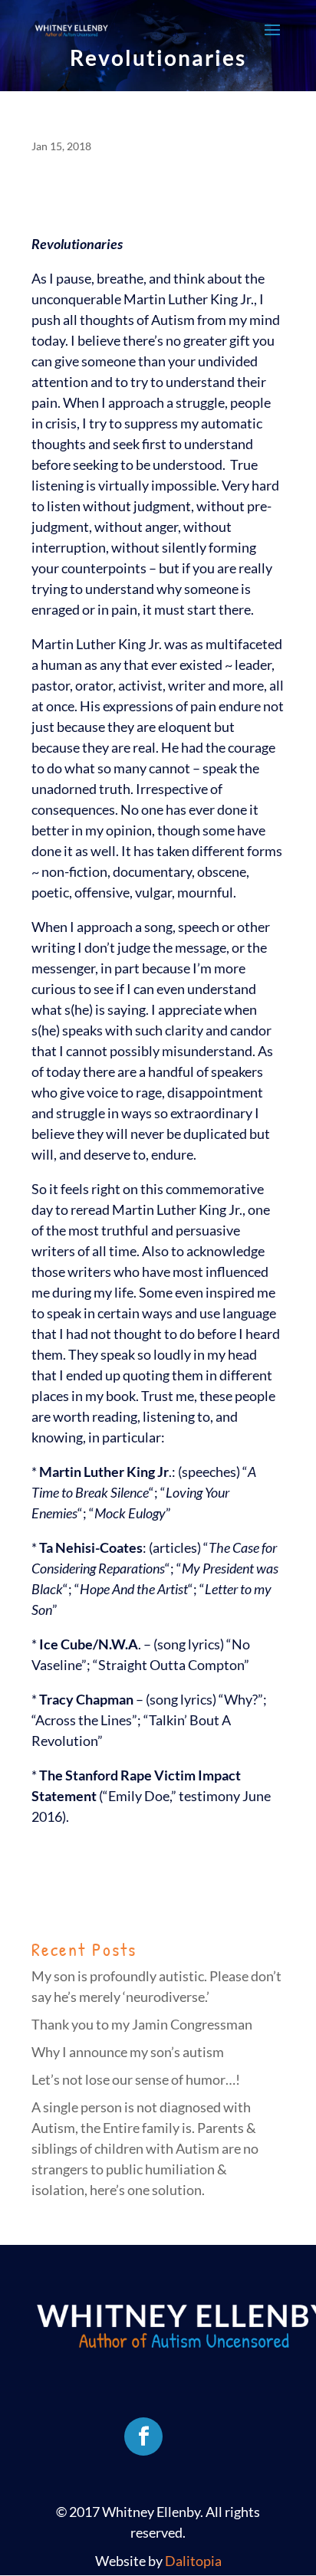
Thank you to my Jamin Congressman (142, 2024)
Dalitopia (193, 2561)
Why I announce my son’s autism (128, 2052)
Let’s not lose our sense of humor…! (136, 2079)
